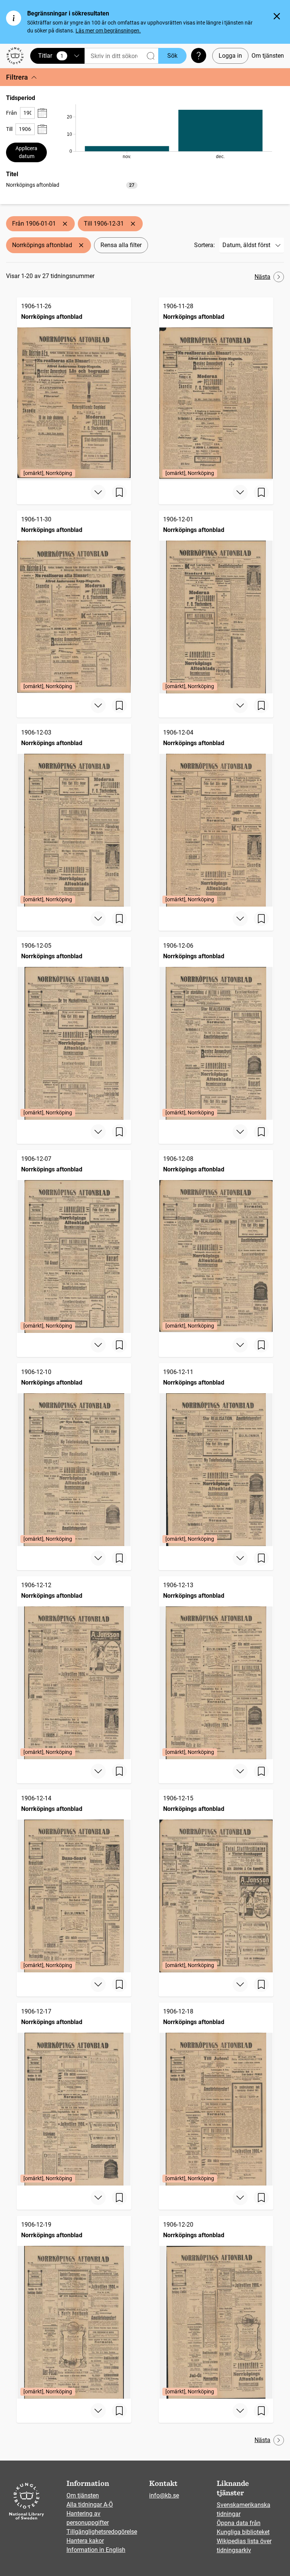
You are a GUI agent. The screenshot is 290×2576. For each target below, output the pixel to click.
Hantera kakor (85, 2541)
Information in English (96, 2550)
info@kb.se (164, 2495)
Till (9, 129)
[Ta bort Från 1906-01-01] (65, 224)
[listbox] (72, 185)
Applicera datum (26, 152)
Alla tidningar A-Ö (90, 2505)
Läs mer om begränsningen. (108, 31)
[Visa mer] (98, 492)
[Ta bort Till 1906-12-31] (133, 224)
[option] (72, 185)
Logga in (230, 56)
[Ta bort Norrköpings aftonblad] (81, 245)
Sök (172, 56)
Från (12, 113)
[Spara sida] (119, 492)
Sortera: (204, 245)
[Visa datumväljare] (42, 113)
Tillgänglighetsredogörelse (102, 2532)
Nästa (262, 277)
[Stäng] (277, 16)
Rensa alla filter (121, 245)
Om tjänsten (268, 56)
